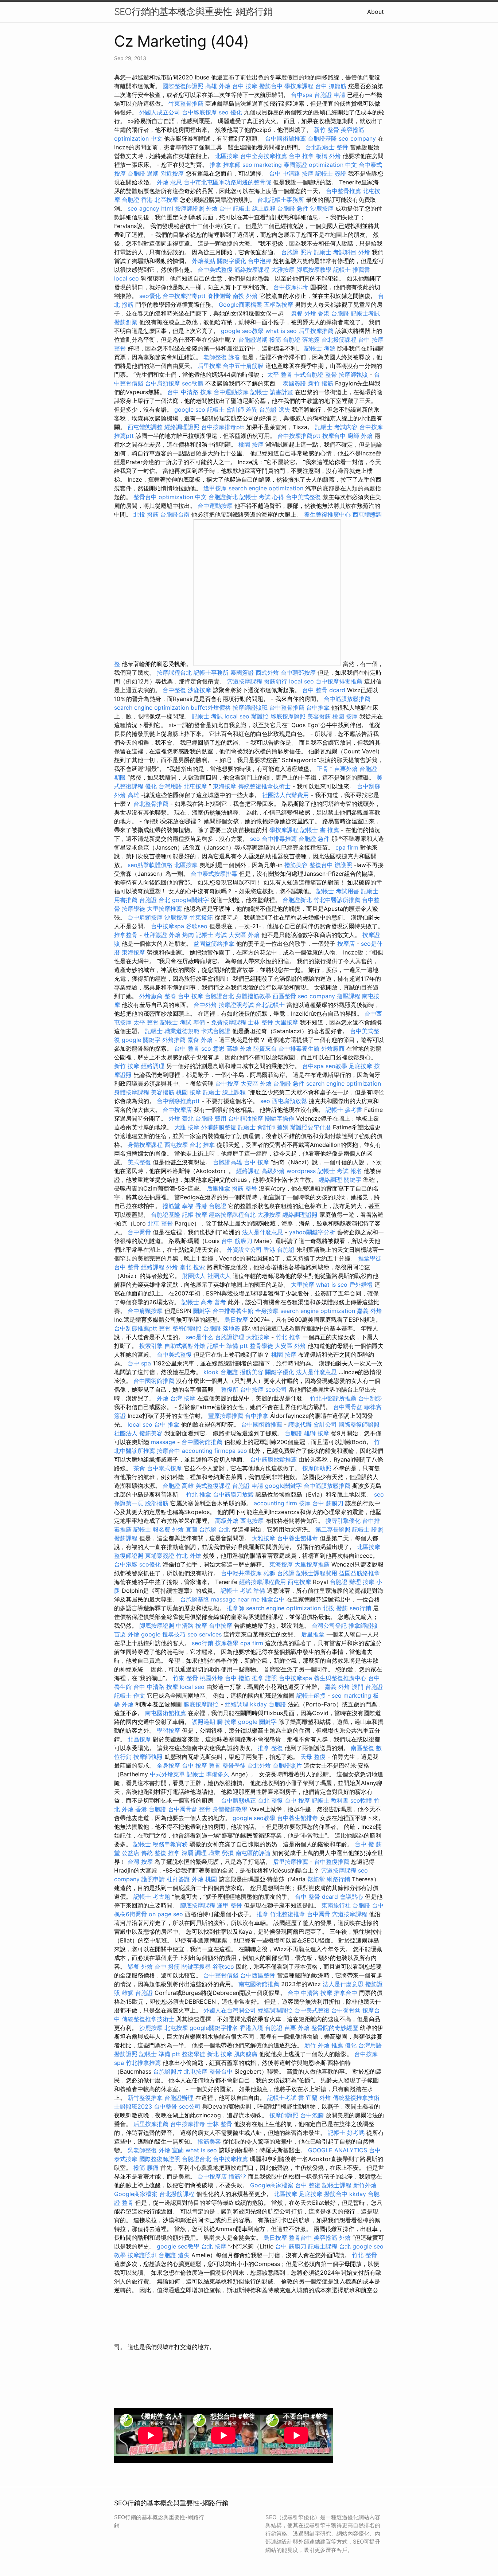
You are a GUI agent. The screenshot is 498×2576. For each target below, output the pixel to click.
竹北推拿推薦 (143, 2063)
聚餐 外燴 (304, 313)
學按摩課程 (299, 86)
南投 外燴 (245, 296)
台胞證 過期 (143, 173)
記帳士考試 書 (286, 2098)
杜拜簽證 (155, 935)
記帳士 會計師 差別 (263, 1127)
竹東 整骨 (185, 1678)
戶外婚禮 (361, 1285)
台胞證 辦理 (345, 1582)
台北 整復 (270, 1800)
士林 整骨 (260, 1022)
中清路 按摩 (192, 1626)
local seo (127, 278)
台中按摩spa (168, 926)
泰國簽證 (295, 165)
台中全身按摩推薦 (264, 156)
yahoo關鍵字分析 (312, 1232)
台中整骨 (166, 2106)
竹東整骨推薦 (186, 103)
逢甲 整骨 (229, 1905)
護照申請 (153, 1879)
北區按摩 (227, 156)
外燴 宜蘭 (185, 1529)
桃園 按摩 (251, 444)
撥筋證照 (126, 2054)
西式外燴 (267, 673)
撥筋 (275, 340)
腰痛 (153, 2168)
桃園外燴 (211, 1678)
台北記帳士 (320, 147)
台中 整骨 (187, 1048)
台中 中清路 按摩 (291, 173)
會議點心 (351, 1897)
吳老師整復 (142, 2150)
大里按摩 (287, 1022)
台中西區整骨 (258, 1975)
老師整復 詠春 (222, 357)
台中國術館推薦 (285, 138)
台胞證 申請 (330, 95)
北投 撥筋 (146, 514)
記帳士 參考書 (344, 1110)
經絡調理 (153, 1066)
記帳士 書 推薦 (320, 830)
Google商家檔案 (240, 305)
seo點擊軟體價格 (150, 865)
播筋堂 (237, 2176)
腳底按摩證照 (288, 716)
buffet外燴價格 (211, 707)
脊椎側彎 (219, 296)
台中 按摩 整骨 (201, 1765)
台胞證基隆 (322, 138)
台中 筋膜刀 (237, 1241)
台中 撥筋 (238, 1678)
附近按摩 (172, 173)
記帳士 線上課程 (254, 208)
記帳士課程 (337, 2185)
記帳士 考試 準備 (183, 1022)
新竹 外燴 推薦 (324, 2045)
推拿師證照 (363, 1626)
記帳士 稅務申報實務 (161, 1844)
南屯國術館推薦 (166, 1713)
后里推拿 (218, 1188)
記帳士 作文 (130, 1695)
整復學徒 (194, 2054)
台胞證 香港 (137, 200)
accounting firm (275, 1503)
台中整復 (174, 690)
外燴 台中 (219, 208)
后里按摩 (209, 366)
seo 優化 (230, 112)
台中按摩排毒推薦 (339, 681)
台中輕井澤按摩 (241, 1573)
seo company (357, 138)
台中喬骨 (139, 1232)
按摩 (201, 1215)
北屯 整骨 (160, 1223)
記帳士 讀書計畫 (272, 392)
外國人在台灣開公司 (230, 2010)
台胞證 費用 (211, 1118)
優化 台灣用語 (164, 786)
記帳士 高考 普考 (204, 1302)
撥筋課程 (126, 1538)
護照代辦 (300, 1424)
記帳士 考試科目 (335, 252)
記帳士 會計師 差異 (232, 409)
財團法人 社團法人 (207, 1276)
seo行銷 (360, 1608)
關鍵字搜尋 (196, 1967)
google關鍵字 (190, 900)
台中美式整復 (215, 270)
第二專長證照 (333, 1529)
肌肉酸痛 (246, 2054)
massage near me (235, 1599)
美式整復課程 (213, 1486)
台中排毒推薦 (279, 839)
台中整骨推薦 (343, 191)
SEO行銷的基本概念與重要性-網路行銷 (193, 11)
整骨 (342, 147)
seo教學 (336, 1066)
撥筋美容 (296, 865)
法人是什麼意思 (262, 1232)
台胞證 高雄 (178, 1486)
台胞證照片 (287, 1765)
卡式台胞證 (309, 375)
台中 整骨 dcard (324, 690)
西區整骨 (284, 996)
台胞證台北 (219, 996)
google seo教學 (242, 331)
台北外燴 (259, 1765)
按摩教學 (227, 1643)
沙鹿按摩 (322, 208)
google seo (190, 409)
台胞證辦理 (230, 1337)
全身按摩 (267, 1311)
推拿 (215, 165)
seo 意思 (213, 1048)
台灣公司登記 (329, 1626)
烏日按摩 (236, 1320)
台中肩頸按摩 (163, 383)
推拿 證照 (264, 1678)
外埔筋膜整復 (219, 1127)
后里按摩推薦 (316, 331)
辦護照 (260, 716)
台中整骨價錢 (221, 1975)
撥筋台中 (271, 86)
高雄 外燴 (218, 86)
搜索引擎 (151, 1346)
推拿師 (232, 165)
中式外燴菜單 (167, 1774)
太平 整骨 (280, 375)
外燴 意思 (169, 182)
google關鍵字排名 (214, 2028)
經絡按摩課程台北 (232, 1215)
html (167, 208)
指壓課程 (349, 996)
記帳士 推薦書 (352, 270)
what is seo (281, 331)
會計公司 (325, 1424)
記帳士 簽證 (331, 173)
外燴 (364, 252)
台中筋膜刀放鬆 (233, 1494)
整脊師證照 (187, 1328)
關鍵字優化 (232, 261)
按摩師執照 (353, 375)
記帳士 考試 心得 (262, 497)
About (376, 12)
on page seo (166, 1914)
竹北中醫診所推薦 (337, 900)
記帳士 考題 (320, 348)
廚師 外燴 (360, 436)
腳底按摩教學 (314, 270)
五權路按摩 (279, 305)
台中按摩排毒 (291, 287)
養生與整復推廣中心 (340, 1678)
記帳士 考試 (207, 716)
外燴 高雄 (127, 795)
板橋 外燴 (328, 156)
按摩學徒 (133, 909)
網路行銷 (338, 1879)
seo (255, 839)
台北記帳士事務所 (281, 200)
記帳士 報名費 (152, 1529)
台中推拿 (318, 707)
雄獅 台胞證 (279, 1573)
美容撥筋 (353, 130)
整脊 (170, 996)
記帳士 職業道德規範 (172, 1031)
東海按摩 (225, 786)
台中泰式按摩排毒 (214, 874)
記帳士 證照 (368, 1529)
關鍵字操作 (280, 1118)
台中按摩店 (177, 1110)
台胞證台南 (175, 514)
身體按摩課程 (132, 1092)
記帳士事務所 (211, 673)
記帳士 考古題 (152, 1897)
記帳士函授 (311, 1695)
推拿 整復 (270, 1748)
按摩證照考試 (236, 1005)
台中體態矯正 (238, 1800)
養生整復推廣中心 (327, 514)
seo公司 (276, 1389)
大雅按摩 (283, 270)
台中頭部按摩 (298, 673)
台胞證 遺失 (275, 409)
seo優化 (150, 296)
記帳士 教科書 (330, 1800)
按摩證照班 (142, 2255)
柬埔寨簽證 (160, 1556)
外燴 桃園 (204, 1879)
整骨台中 (145, 497)
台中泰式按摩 (164, 1468)
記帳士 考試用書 (338, 891)
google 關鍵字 (141, 1040)
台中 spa (139, 1363)
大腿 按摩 (187, 1127)
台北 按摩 (214, 2246)
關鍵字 (353, 1180)
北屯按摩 (195, 786)
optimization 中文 (138, 138)
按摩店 (346, 944)
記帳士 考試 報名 (340, 1171)
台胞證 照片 (297, 252)
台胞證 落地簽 (301, 340)
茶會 (139, 1468)
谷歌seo (197, 926)
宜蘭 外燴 (318, 2098)
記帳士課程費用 (317, 1573)
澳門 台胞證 (367, 1687)
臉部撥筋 (157, 1503)
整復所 (230, 1389)
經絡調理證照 (182, 427)
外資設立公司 (244, 1250)
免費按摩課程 (229, 1022)
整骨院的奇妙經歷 (335, 2028)
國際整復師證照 (183, 86)
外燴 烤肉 (181, 935)
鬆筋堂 (316, 1879)
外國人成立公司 (160, 112)
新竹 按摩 (127, 1066)
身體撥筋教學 (253, 996)
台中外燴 (205, 1005)
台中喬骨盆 (348, 1407)
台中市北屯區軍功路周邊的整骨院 (227, 182)
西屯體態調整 (145, 427)
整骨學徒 (261, 1346)
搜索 (199, 1267)
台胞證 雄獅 (300, 1433)
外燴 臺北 (181, 1118)
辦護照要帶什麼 (311, 1127)
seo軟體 (193, 383)
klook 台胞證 (221, 1372)
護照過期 (203, 1722)
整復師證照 (129, 1556)
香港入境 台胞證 (261, 2028)
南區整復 (362, 1748)
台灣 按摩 (183, 1398)
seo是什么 (200, 1337)
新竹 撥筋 (321, 383)
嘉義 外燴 (369, 1311)
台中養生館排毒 (297, 1538)
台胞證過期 (253, 340)
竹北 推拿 (288, 1337)
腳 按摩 (227, 1722)
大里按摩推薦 (164, 909)
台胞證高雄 (227, 1162)
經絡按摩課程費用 (262, 1582)
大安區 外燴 (244, 935)
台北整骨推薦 (151, 804)
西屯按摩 (176, 1145)
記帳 (188, 1215)
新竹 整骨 (326, 130)
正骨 (323, 769)
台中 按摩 (245, 86)
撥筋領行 (276, 681)
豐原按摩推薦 (226, 1416)
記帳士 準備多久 (208, 1774)
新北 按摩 (220, 2054)
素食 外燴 (200, 1040)
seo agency (143, 208)
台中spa (302, 95)
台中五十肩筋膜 (243, 366)
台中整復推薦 (332, 1862)
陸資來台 (265, 1048)
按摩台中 (334, 436)
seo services (205, 1634)
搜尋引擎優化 (343, 1521)
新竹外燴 (365, 2185)
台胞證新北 (223, 497)
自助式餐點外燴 (185, 1346)
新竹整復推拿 (145, 2098)
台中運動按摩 (231, 392)
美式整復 (139, 1162)
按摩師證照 (190, 208)
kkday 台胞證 (268, 1704)
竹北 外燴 (189, 1556)
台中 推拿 (301, 156)
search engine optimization (266, 488)
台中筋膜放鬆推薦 (347, 699)
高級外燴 (273, 1171)
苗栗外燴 (346, 769)
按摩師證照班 (250, 707)
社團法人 (126, 1433)
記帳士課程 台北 (329, 2246)
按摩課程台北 (174, 673)
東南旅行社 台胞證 (346, 1905)
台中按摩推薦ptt (299, 436)
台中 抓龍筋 (331, 86)
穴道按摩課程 (245, 681)
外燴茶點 (203, 261)
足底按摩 (361, 1066)
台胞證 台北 (155, 900)
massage (163, 1442)
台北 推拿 (202, 1145)
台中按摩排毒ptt (184, 296)
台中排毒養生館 (299, 1048)
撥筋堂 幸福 (178, 1206)
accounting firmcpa (209, 1451)
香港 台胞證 (333, 313)
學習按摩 (168, 1730)
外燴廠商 (151, 996)
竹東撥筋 (201, 917)
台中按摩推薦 (230, 2159)
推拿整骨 (126, 935)
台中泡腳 (260, 261)
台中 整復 (308, 2185)
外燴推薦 (174, 1040)
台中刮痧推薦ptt (178, 1101)
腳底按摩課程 (198, 1905)
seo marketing (262, 165)
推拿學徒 (370, 1258)
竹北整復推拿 (288, 1914)
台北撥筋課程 (339, 340)
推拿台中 (273, 1599)
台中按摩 (227, 1083)
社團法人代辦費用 (285, 795)
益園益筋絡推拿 (214, 944)
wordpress (301, 1171)
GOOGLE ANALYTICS (338, 2150)
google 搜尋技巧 (163, 1634)
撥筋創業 (126, 322)
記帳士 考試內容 (336, 427)
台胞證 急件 (293, 208)
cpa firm (347, 847)
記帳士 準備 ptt (227, 1346)
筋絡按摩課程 (252, 270)
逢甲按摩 (215, 488)
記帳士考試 (365, 313)
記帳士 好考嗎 (346, 2133)
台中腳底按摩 (199, 112)
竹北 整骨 (364, 2255)
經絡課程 (248, 1171)
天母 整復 (313, 1757)
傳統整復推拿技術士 (264, 786)
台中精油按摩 (246, 1118)
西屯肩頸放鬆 (289, 1101)
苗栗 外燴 (127, 1634)
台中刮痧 (369, 786)
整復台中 (321, 865)
